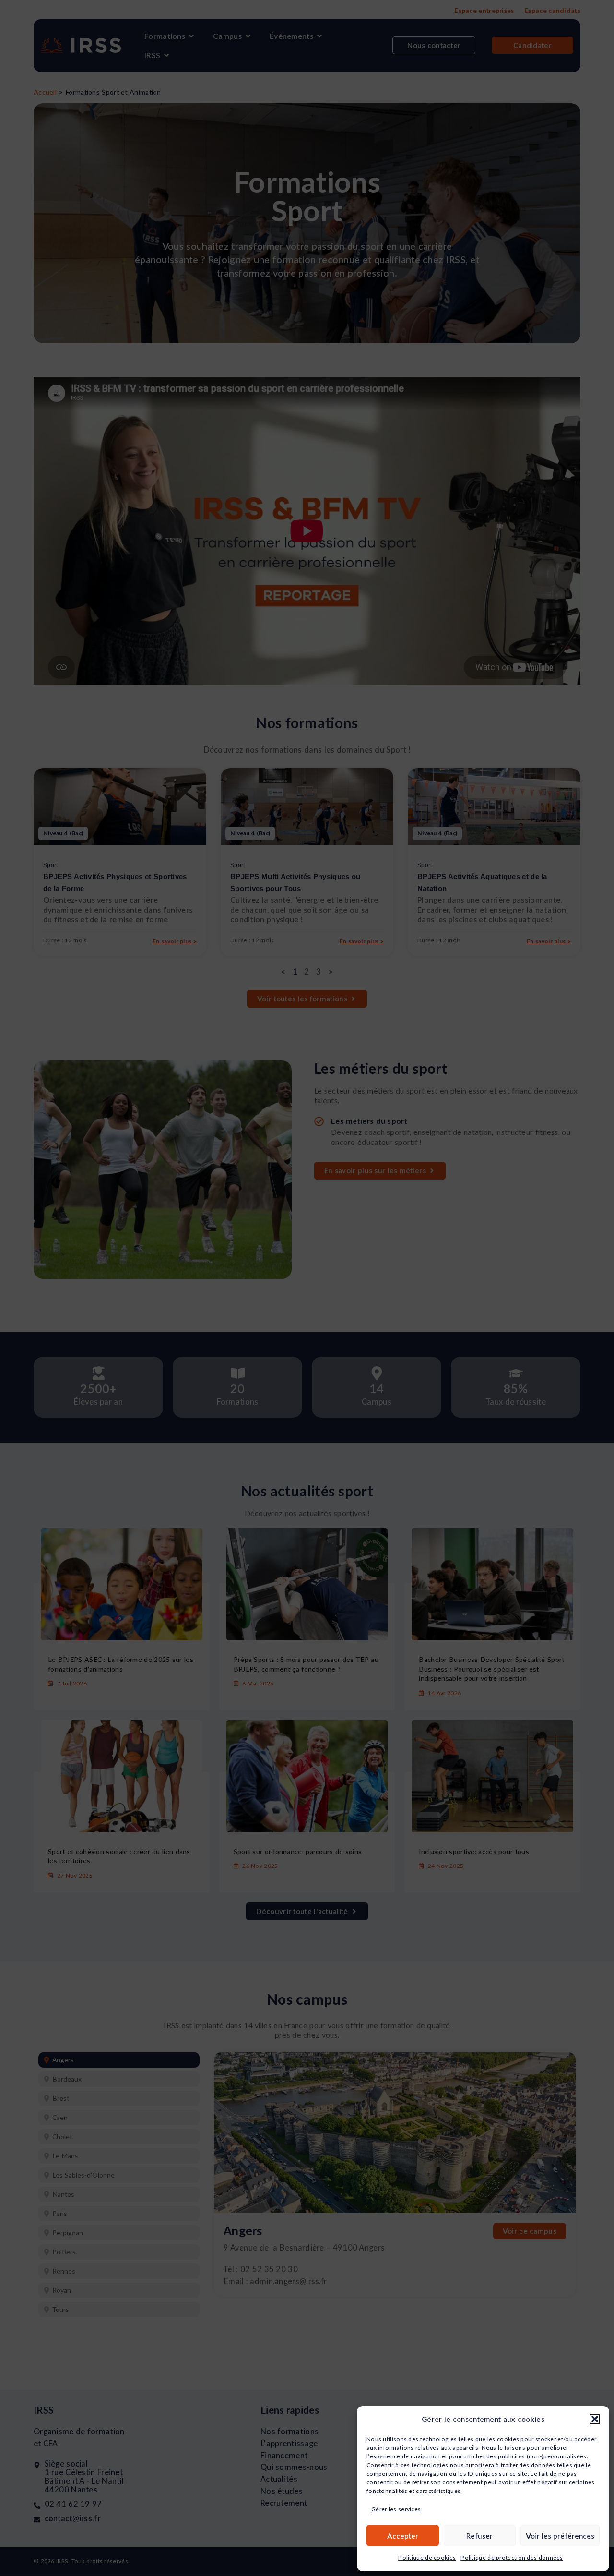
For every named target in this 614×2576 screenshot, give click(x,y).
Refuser (479, 2536)
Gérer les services (396, 2509)
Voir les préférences (560, 2536)
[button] (595, 2419)
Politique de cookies (427, 2558)
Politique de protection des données (512, 2558)
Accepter (403, 2536)
